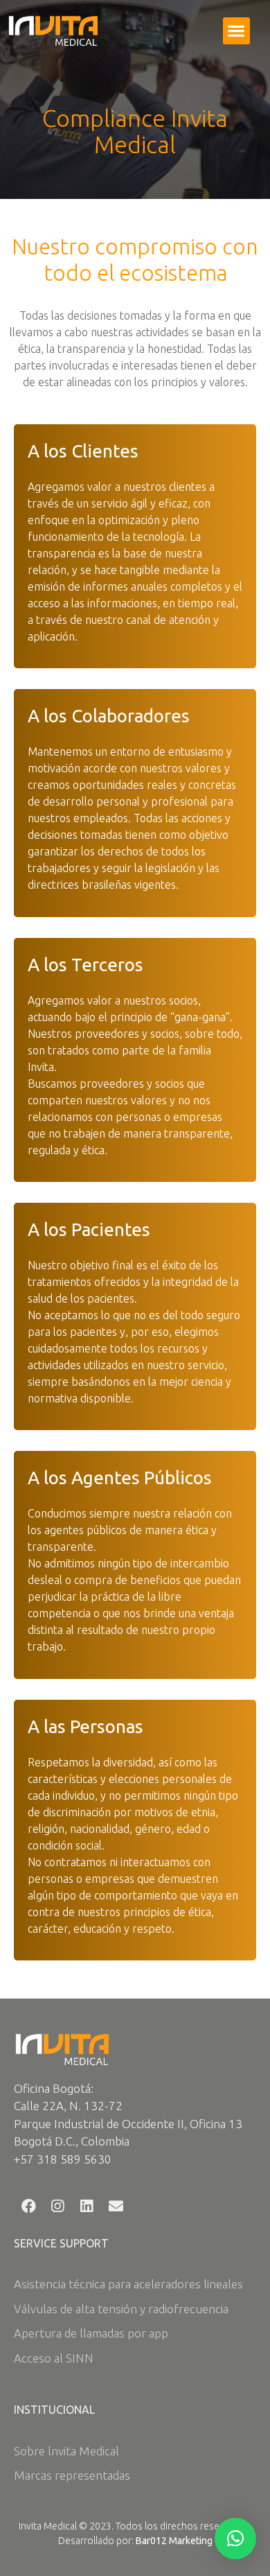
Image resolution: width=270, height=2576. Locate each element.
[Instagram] (57, 2207)
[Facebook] (28, 2207)
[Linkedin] (87, 2207)
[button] (236, 31)
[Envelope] (116, 2207)
